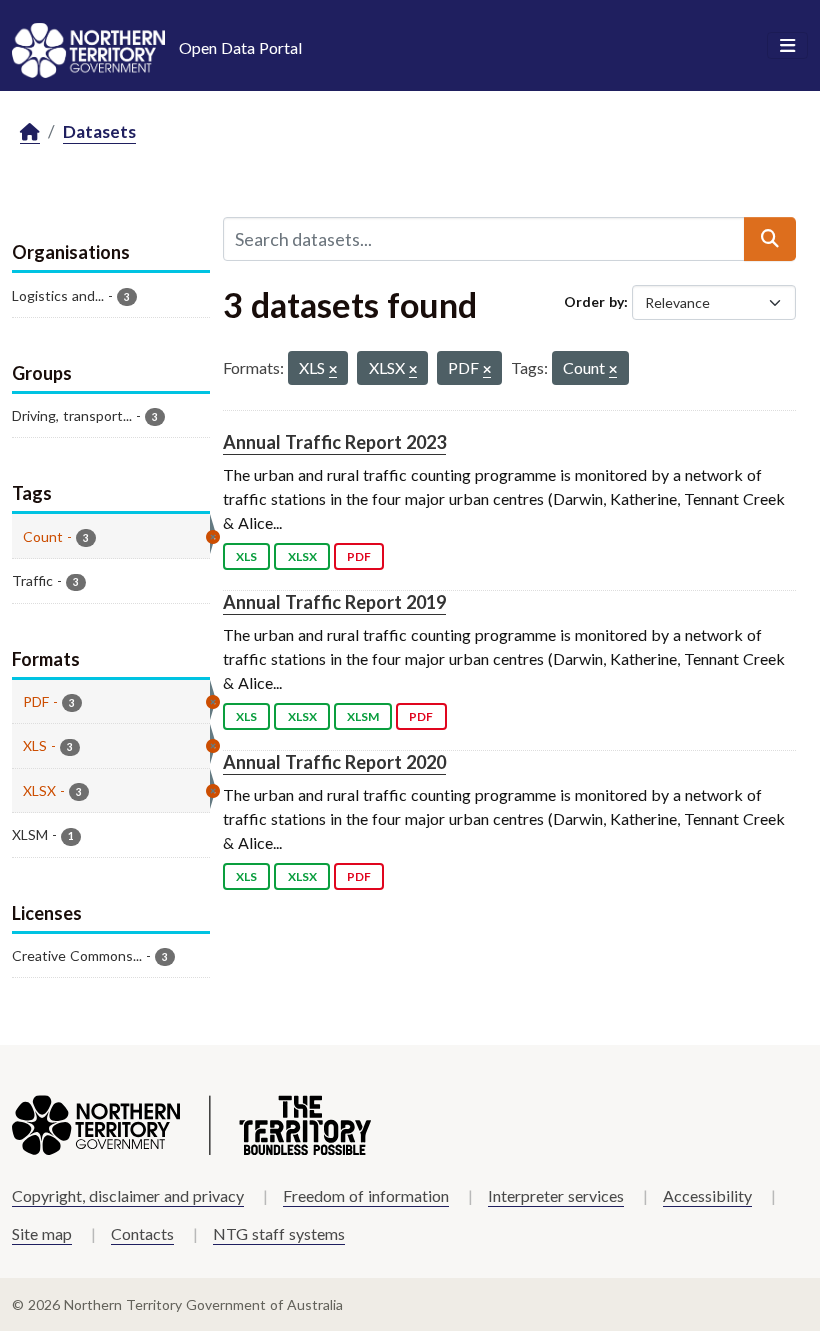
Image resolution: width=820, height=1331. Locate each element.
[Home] (30, 132)
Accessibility (707, 1195)
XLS (246, 556)
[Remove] (333, 370)
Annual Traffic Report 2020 (334, 762)
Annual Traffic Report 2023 (334, 442)
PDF (359, 556)
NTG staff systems (279, 1233)
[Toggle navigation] (787, 46)
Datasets (99, 131)
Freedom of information (366, 1195)
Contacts (142, 1233)
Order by (594, 301)
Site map (42, 1233)
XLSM (363, 716)
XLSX (302, 556)
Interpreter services (556, 1195)
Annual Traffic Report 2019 (334, 602)
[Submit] (770, 239)
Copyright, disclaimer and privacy (128, 1195)
